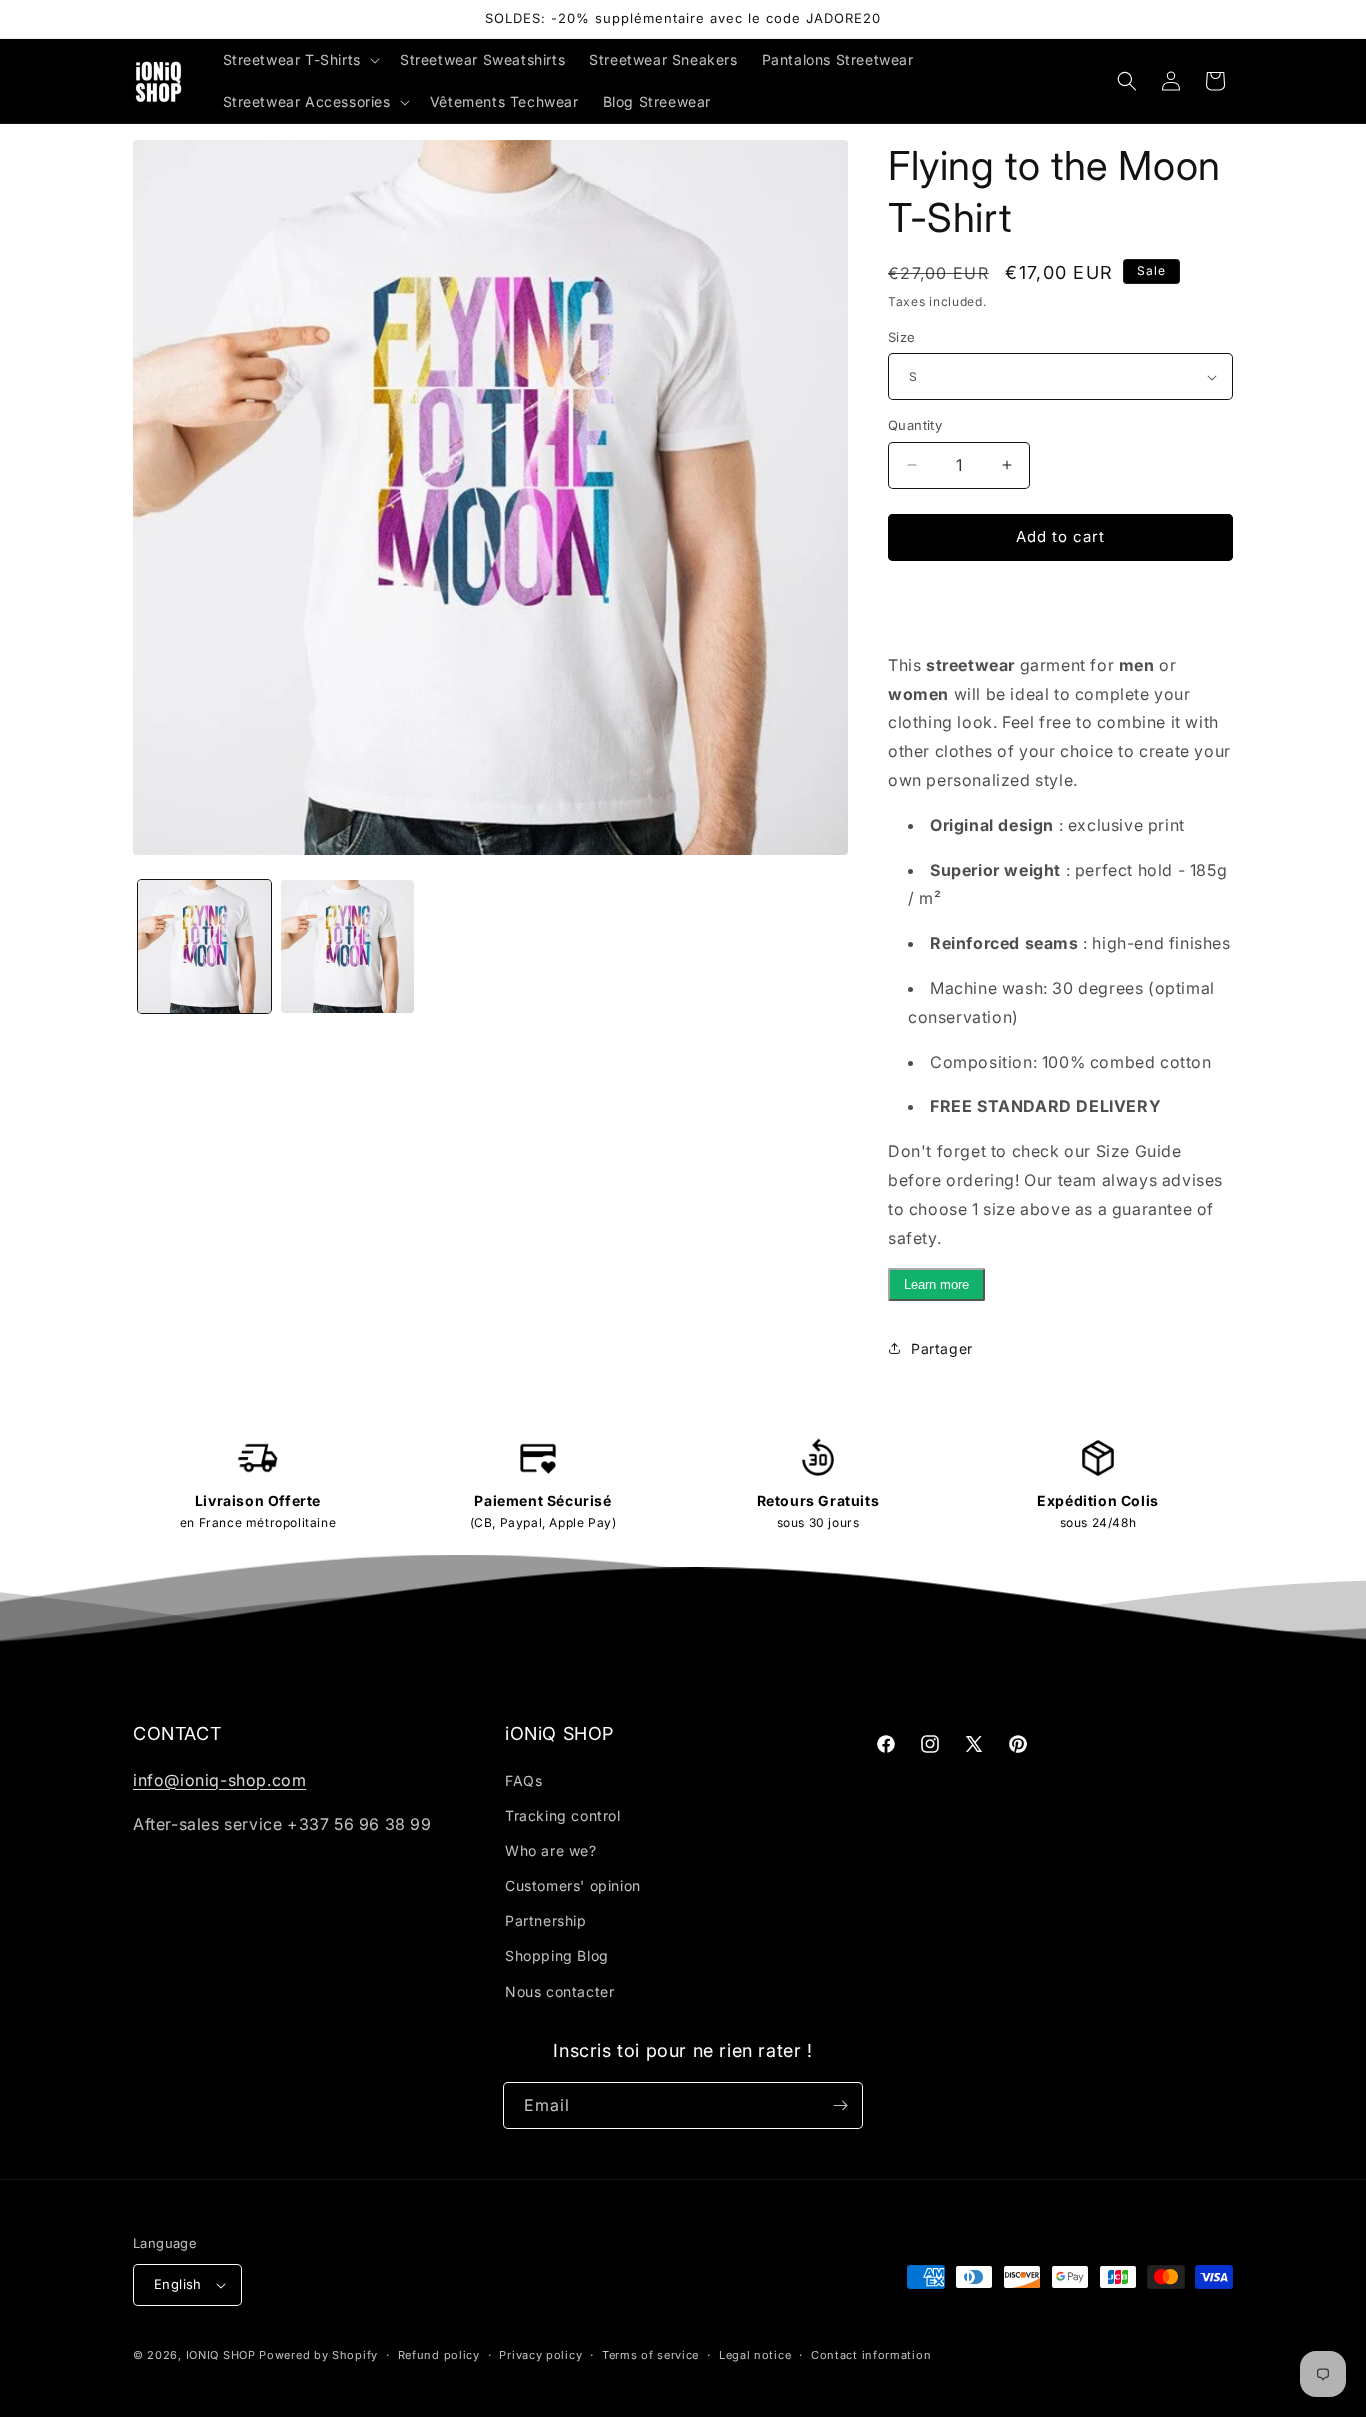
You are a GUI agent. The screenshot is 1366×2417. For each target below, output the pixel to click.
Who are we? (551, 1850)
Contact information (871, 2355)
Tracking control (563, 1815)
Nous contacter (559, 1991)
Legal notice (755, 2355)
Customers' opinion (573, 1885)
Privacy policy (540, 2355)
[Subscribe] (840, 2105)
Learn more (936, 1284)
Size (902, 337)
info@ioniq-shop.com (219, 1780)
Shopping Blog (557, 1955)
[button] (299, 60)
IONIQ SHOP (221, 2355)
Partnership (546, 1920)
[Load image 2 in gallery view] (347, 946)
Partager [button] (942, 1348)
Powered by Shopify (318, 2355)
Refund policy (439, 2355)
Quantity (915, 425)
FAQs (523, 1780)
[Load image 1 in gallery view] (204, 946)
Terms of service (650, 2355)
